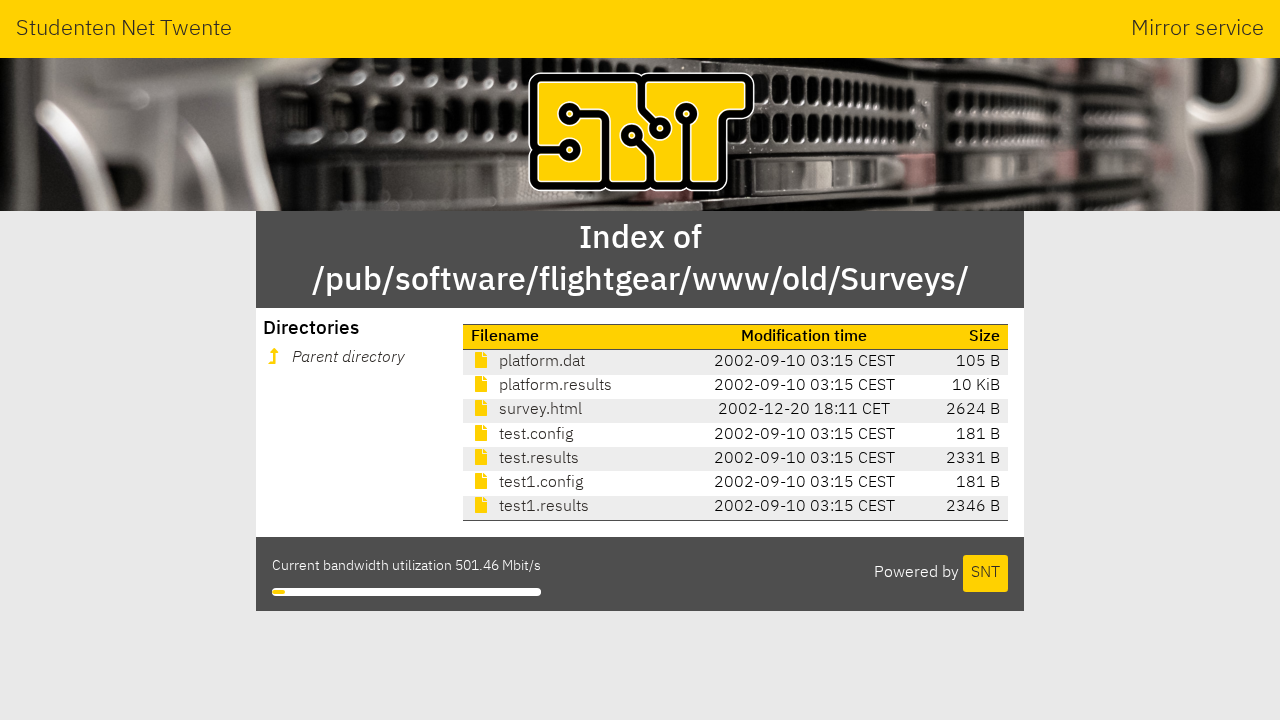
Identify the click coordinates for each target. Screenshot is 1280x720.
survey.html (538, 410)
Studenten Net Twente (124, 29)
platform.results (553, 386)
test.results (537, 459)
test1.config (539, 483)
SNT (985, 573)
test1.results (542, 507)
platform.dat (540, 362)
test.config (534, 435)
